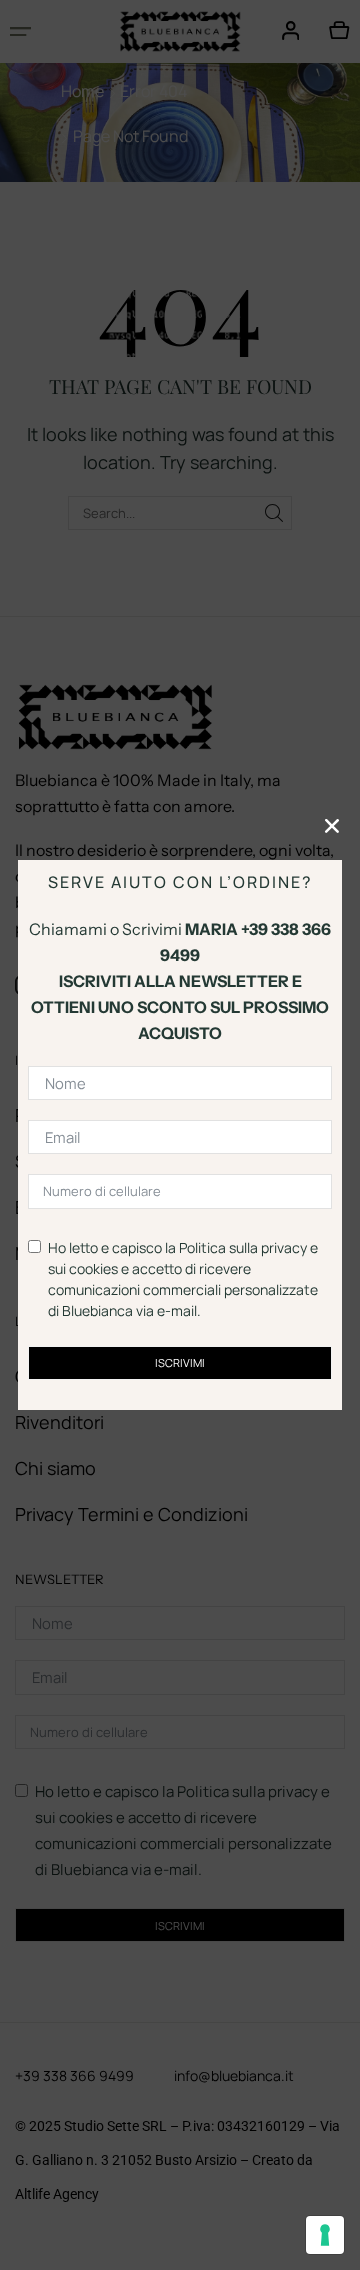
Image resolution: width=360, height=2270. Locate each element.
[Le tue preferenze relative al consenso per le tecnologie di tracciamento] (325, 2235)
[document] (180, 1135)
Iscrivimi (180, 1362)
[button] (332, 826)
